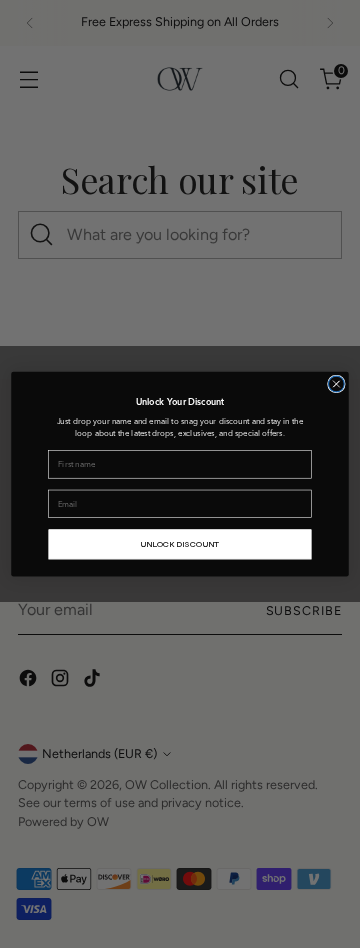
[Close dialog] (337, 384)
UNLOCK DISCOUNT (180, 544)
